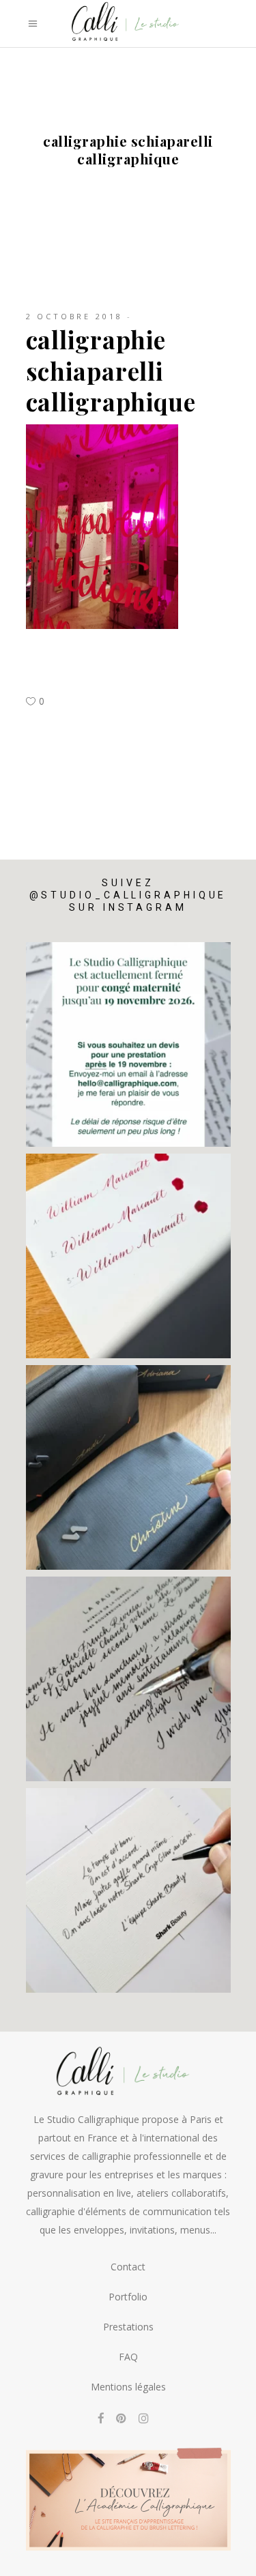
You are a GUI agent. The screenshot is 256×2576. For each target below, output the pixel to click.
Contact (128, 2267)
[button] (29, 2560)
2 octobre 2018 (74, 316)
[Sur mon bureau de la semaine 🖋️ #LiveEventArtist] (128, 1679)
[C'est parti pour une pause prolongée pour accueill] (128, 1044)
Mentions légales (128, 2387)
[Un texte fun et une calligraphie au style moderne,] (128, 1890)
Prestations (128, 2327)
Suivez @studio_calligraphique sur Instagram (128, 895)
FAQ (128, 2357)
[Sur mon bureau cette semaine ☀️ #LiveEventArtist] (128, 1256)
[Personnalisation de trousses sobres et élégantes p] (128, 1467)
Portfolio (128, 2297)
